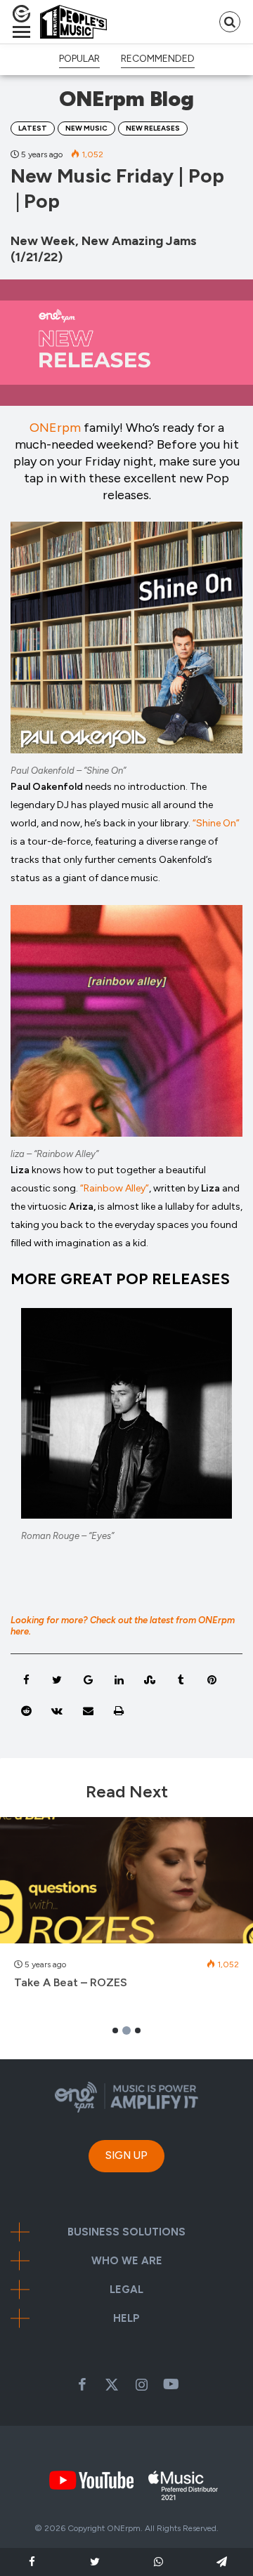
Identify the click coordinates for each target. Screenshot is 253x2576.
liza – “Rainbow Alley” (54, 1154)
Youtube (171, 2384)
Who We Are (127, 2261)
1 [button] (115, 2030)
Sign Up (126, 2155)
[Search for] (230, 22)
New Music (86, 128)
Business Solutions (126, 2232)
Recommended (158, 59)
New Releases (153, 128)
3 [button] (137, 2030)
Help (126, 2319)
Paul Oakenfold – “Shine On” (68, 771)
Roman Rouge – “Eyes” (67, 1536)
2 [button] (127, 2030)
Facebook (82, 2384)
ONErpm (55, 428)
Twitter (112, 2384)
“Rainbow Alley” (115, 1188)
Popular (79, 59)
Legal (126, 2290)
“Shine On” (216, 823)
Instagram (141, 2384)
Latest (33, 128)
